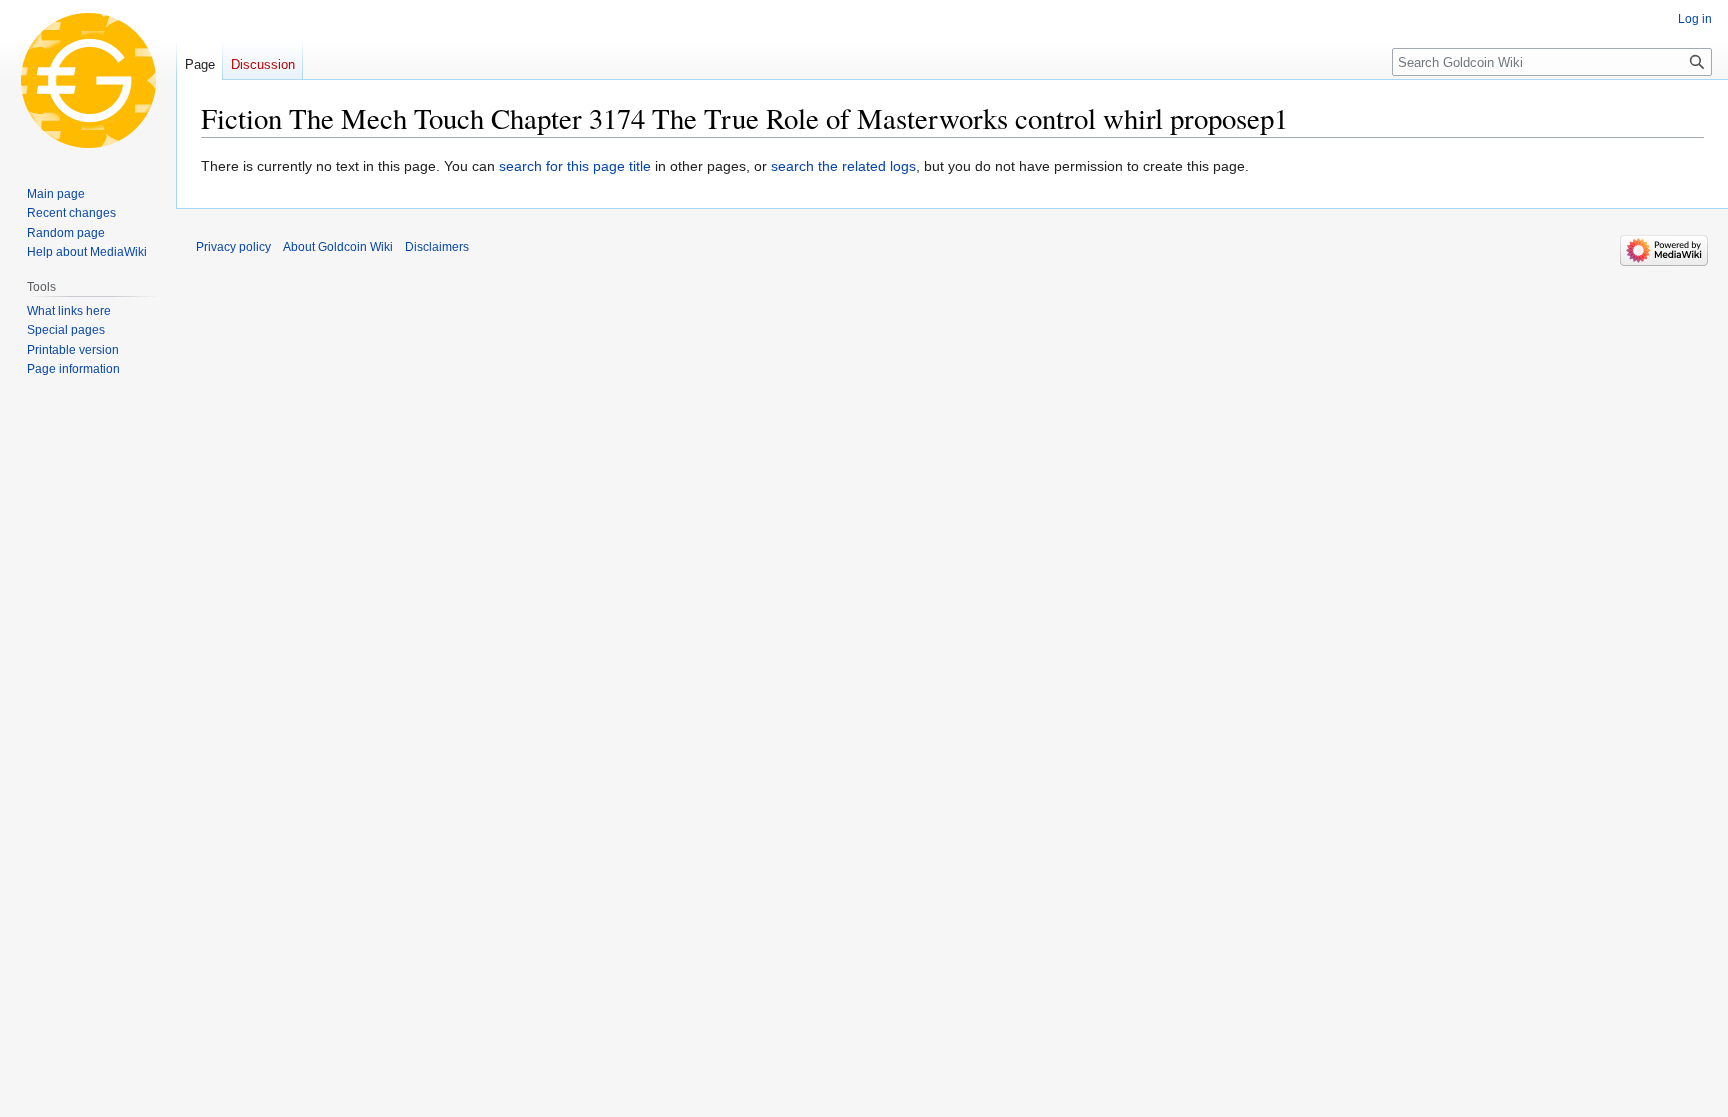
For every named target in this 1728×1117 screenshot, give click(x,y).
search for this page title (575, 166)
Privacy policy (233, 247)
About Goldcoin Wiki (338, 247)
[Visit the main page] (88, 80)
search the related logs (843, 166)
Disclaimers (437, 247)
